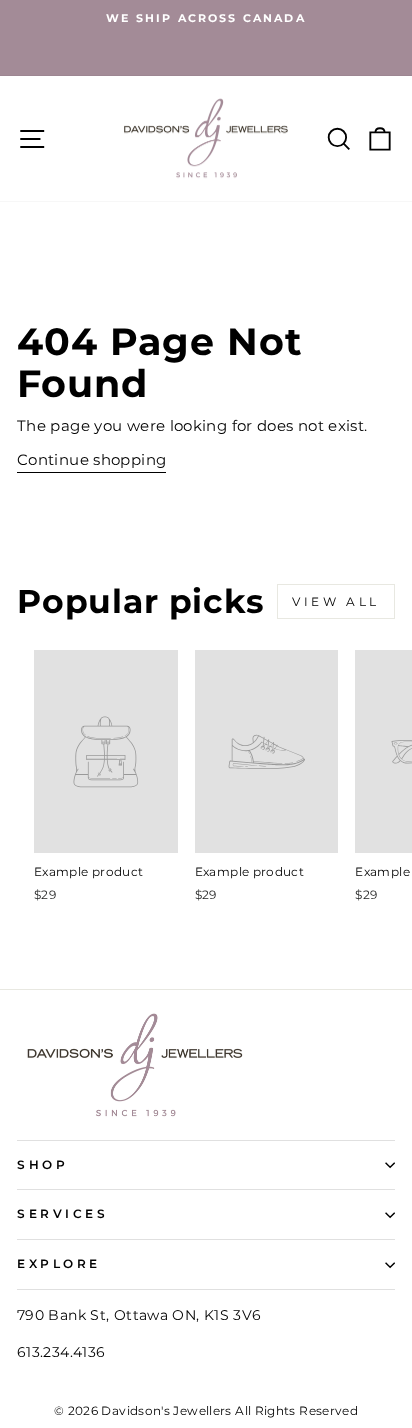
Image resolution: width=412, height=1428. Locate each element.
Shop (42, 1165)
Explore (59, 1264)
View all (336, 601)
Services (62, 1214)
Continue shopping (91, 460)
